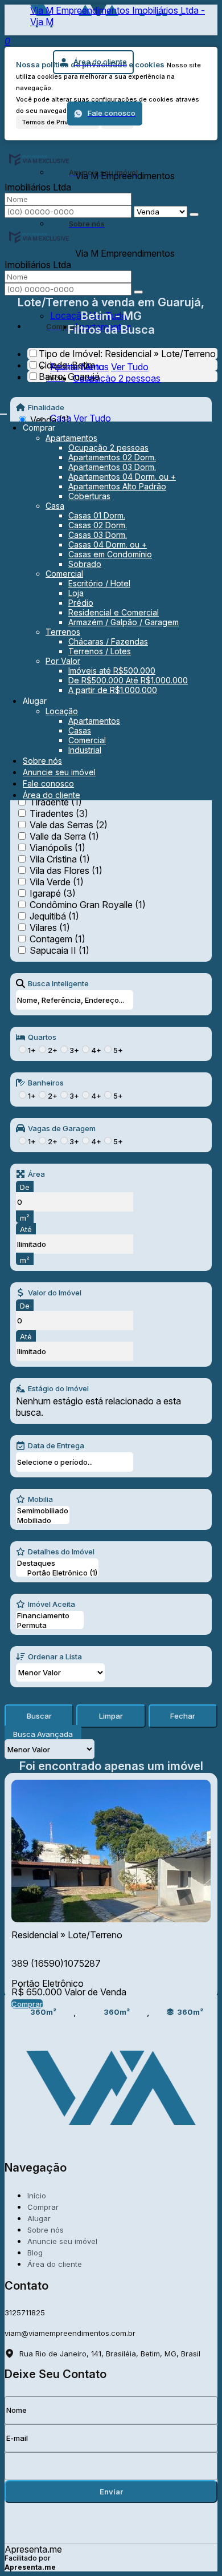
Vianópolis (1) (57, 848)
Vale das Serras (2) (69, 825)
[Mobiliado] (43, 1520)
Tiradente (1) (56, 802)
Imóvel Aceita (52, 1604)
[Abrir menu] (3, 411)
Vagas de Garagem (62, 1128)
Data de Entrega (56, 1445)
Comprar (27, 2004)
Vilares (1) (50, 927)
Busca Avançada (43, 1734)
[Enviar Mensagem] (138, 292)
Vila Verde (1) (57, 882)
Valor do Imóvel (55, 1293)
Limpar (111, 1716)
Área (36, 1174)
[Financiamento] (50, 1616)
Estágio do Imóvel (58, 1388)
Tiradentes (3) (59, 813)
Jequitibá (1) (54, 916)
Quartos (42, 1037)
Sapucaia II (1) (59, 950)
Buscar (39, 1716)
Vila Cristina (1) (60, 859)
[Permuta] (50, 1625)
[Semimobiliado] (43, 1511)
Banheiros (46, 1083)
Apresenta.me (33, 2549)
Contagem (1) (57, 939)
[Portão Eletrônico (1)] (57, 1573)
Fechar (183, 1716)
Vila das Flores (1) (66, 870)
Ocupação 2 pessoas (117, 378)
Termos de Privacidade (57, 122)
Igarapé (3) (53, 893)
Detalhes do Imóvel (61, 1552)
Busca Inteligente (58, 983)
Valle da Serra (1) (64, 836)
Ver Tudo (130, 367)
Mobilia (40, 1499)
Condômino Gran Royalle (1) (88, 905)
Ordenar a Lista (55, 1656)
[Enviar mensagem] (194, 214)
